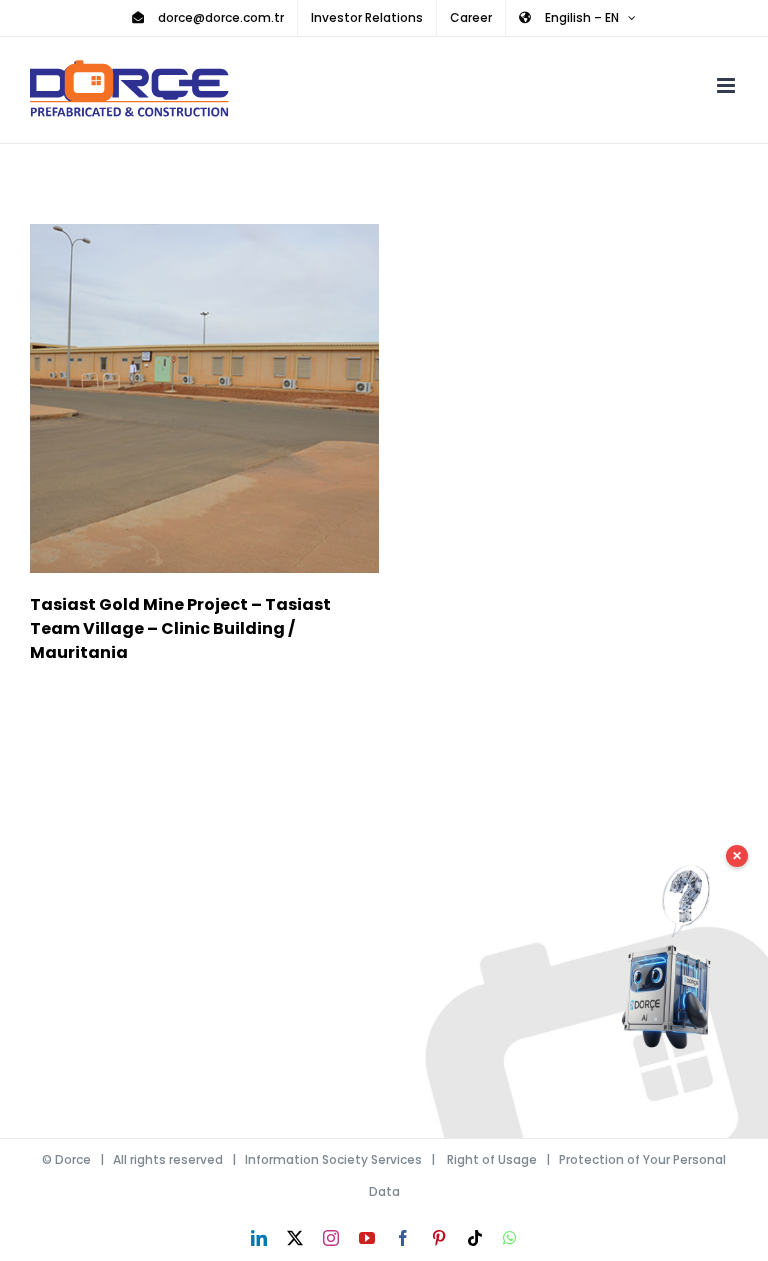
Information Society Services (333, 1159)
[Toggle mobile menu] (727, 85)
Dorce (73, 1159)
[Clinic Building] (204, 398)
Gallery (233, 398)
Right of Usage (492, 1159)
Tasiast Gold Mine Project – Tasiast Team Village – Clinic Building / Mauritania (175, 398)
